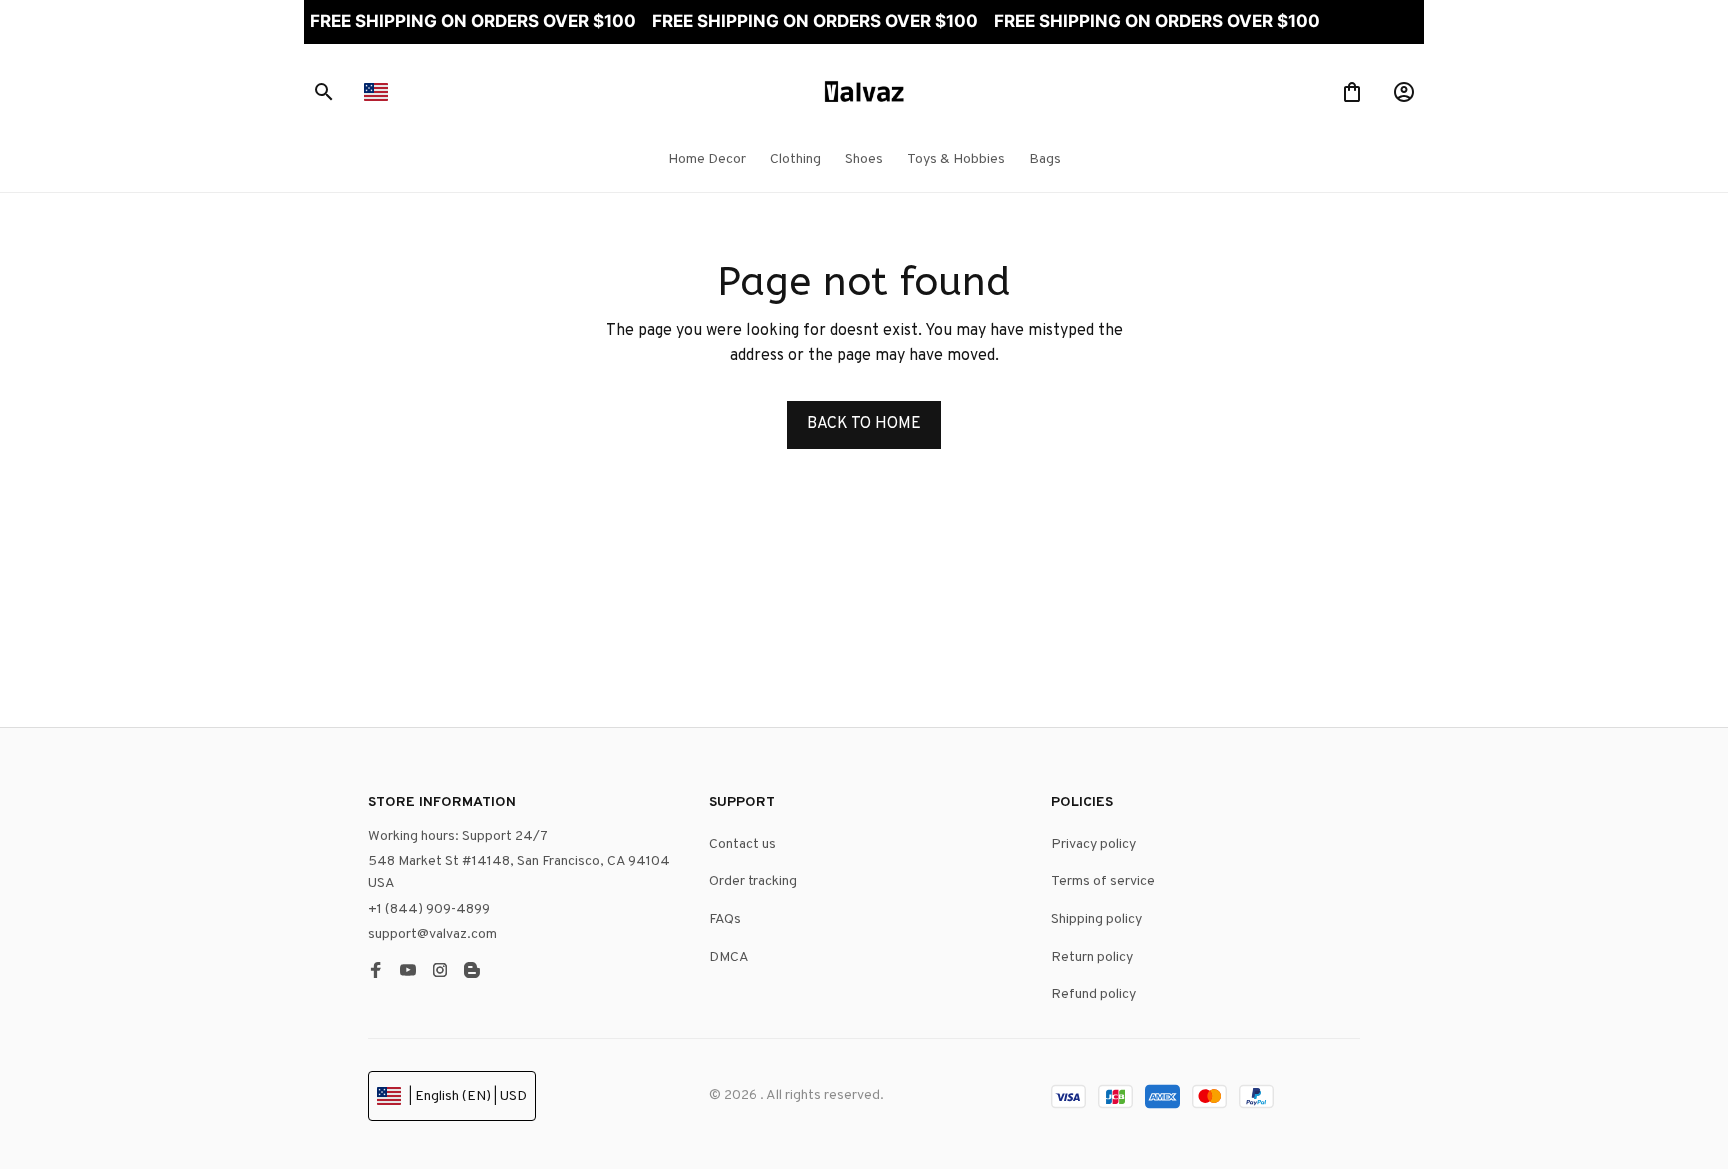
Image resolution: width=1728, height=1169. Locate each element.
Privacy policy (1093, 844)
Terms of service (1103, 881)
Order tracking (753, 881)
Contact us (742, 844)
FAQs (725, 919)
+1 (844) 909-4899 (429, 909)
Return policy (1092, 957)
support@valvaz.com (432, 934)
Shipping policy (1096, 919)
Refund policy (1093, 994)
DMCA (729, 957)
